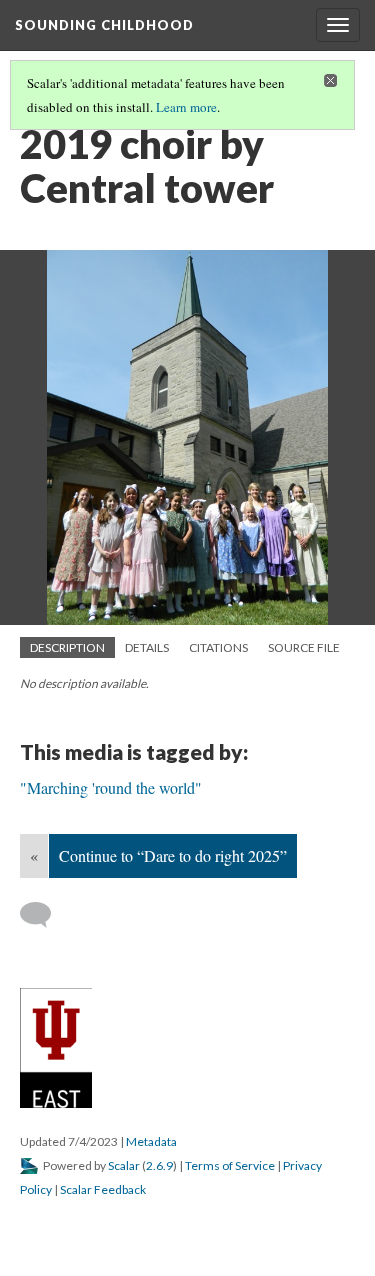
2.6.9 (159, 1165)
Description (67, 647)
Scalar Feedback (103, 1189)
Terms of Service (230, 1165)
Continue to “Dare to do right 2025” (173, 855)
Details (147, 647)
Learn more (186, 107)
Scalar (124, 1165)
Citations (218, 647)
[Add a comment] (44, 915)
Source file (304, 647)
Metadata (151, 1141)
